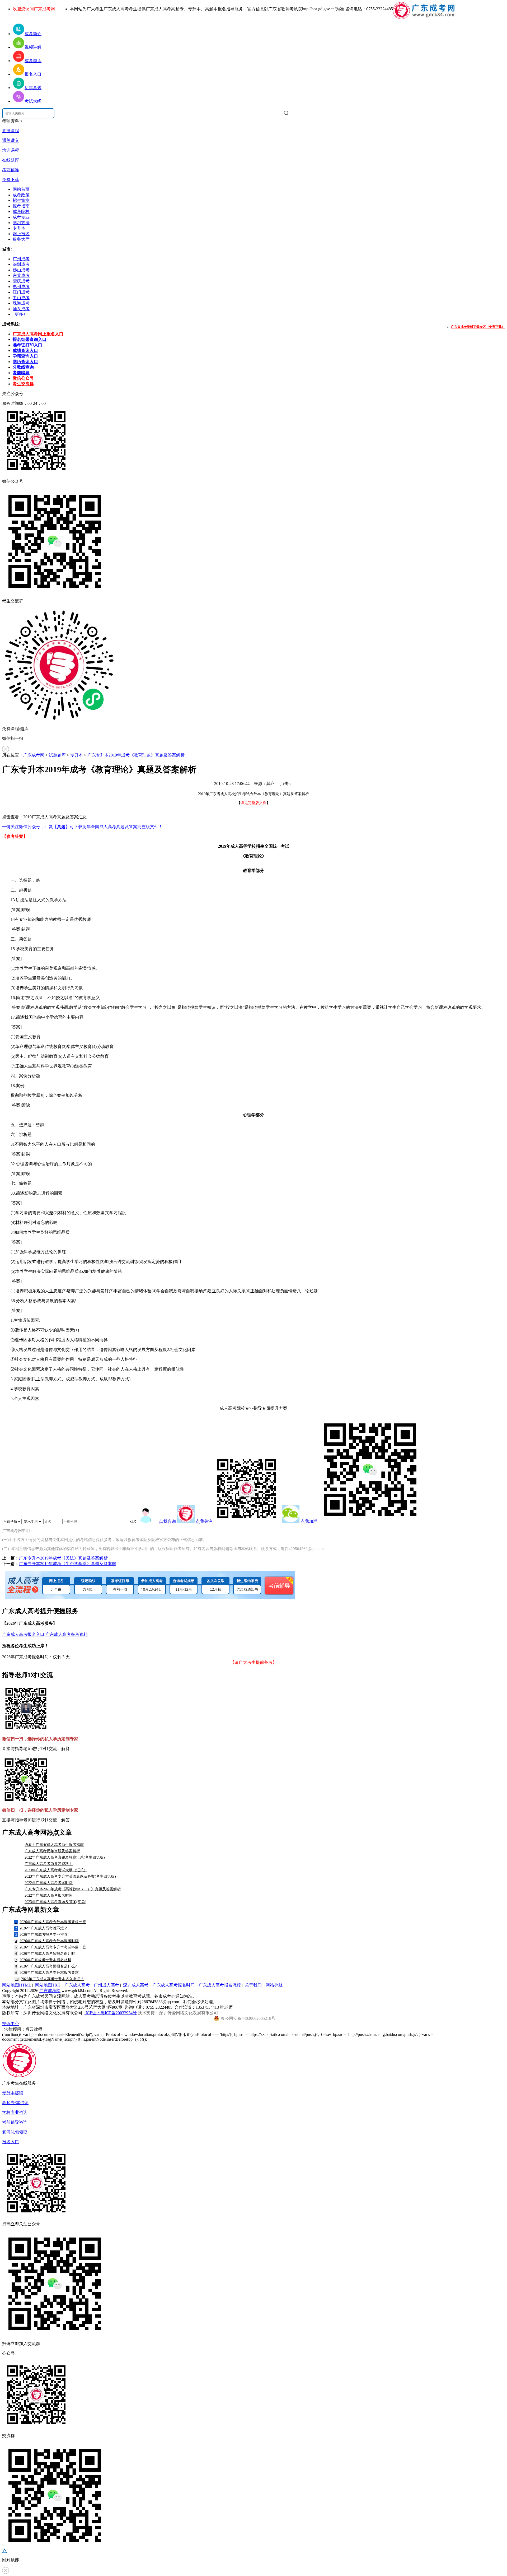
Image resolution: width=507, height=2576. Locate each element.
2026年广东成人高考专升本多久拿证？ (50, 1979)
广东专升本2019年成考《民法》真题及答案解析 (63, 1558)
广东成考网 (34, 755)
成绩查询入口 (25, 351)
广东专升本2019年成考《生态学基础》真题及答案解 (68, 1564)
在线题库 (11, 160)
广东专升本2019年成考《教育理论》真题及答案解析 (136, 755)
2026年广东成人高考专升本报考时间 (47, 1941)
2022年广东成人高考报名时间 (49, 1895)
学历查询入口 (25, 362)
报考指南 (21, 206)
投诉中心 (11, 2024)
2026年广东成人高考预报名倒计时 (45, 1954)
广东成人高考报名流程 (220, 1985)
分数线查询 (23, 367)
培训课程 (11, 150)
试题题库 (57, 755)
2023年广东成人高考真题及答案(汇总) (55, 1902)
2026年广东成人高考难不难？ (41, 1928)
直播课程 (11, 131)
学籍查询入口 (25, 356)
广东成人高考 (77, 1985)
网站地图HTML (17, 1985)
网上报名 (21, 234)
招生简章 (21, 200)
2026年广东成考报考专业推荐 (41, 1935)
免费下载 (11, 180)
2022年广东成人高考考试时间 (49, 1883)
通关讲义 (11, 140)
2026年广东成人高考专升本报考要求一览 (51, 1922)
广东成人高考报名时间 (173, 1985)
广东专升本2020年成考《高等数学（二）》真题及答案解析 (73, 1889)
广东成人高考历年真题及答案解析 (52, 1851)
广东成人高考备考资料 (67, 1634)
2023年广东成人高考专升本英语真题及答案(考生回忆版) (70, 1876)
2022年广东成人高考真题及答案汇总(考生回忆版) (65, 1857)
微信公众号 (23, 378)
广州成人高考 (106, 1985)
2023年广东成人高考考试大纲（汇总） (56, 1870)
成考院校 (21, 212)
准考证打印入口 (27, 345)
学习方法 (21, 223)
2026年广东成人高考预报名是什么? (46, 1966)
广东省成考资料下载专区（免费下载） (478, 327)
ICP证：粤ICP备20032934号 (111, 2013)
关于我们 (253, 1985)
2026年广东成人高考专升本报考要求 (47, 1973)
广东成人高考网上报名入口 (38, 334)
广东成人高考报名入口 (23, 1634)
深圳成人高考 (136, 1985)
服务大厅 (21, 239)
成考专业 (21, 217)
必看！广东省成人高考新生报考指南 (54, 1845)
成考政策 (21, 195)
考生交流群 (23, 384)
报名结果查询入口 (30, 339)
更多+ (20, 314)
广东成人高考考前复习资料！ (49, 1864)
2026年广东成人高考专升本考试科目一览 (51, 1947)
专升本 (19, 228)
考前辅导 (11, 170)
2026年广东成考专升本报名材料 (43, 1960)
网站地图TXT (48, 1985)
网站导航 (274, 1985)
